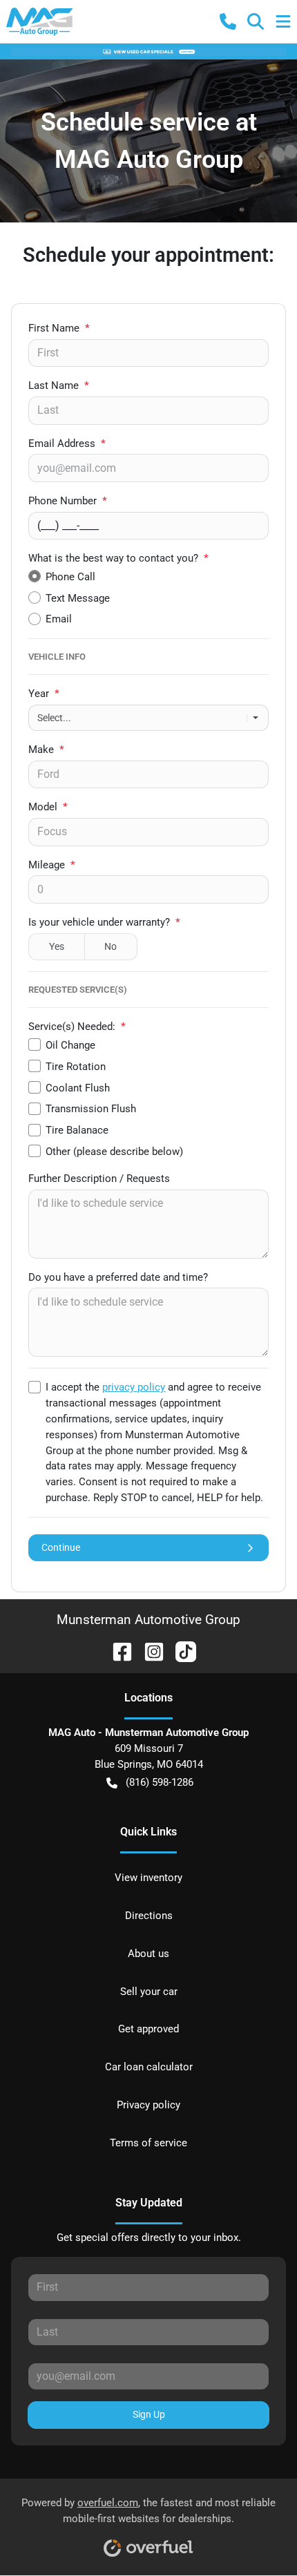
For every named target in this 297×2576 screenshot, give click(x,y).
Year (44, 694)
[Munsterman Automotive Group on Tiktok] (180, 1651)
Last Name (59, 385)
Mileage (52, 865)
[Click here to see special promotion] (148, 51)
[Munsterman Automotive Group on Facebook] (117, 1651)
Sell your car (149, 1992)
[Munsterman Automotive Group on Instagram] (148, 1651)
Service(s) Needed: (77, 1027)
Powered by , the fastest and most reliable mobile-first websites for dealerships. (148, 2511)
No (111, 946)
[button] (228, 21)
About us (148, 1954)
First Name (59, 328)
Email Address (67, 443)
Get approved (148, 2029)
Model (48, 807)
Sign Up (149, 2414)
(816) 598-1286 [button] (160, 1782)
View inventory (148, 1878)
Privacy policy (148, 2105)
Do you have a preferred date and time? (118, 1277)
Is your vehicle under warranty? (104, 922)
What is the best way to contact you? (118, 558)
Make (46, 750)
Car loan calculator (149, 2067)
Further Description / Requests (99, 1179)
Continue (61, 1547)
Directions (149, 1916)
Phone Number (68, 501)
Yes (57, 946)
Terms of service (148, 2143)
